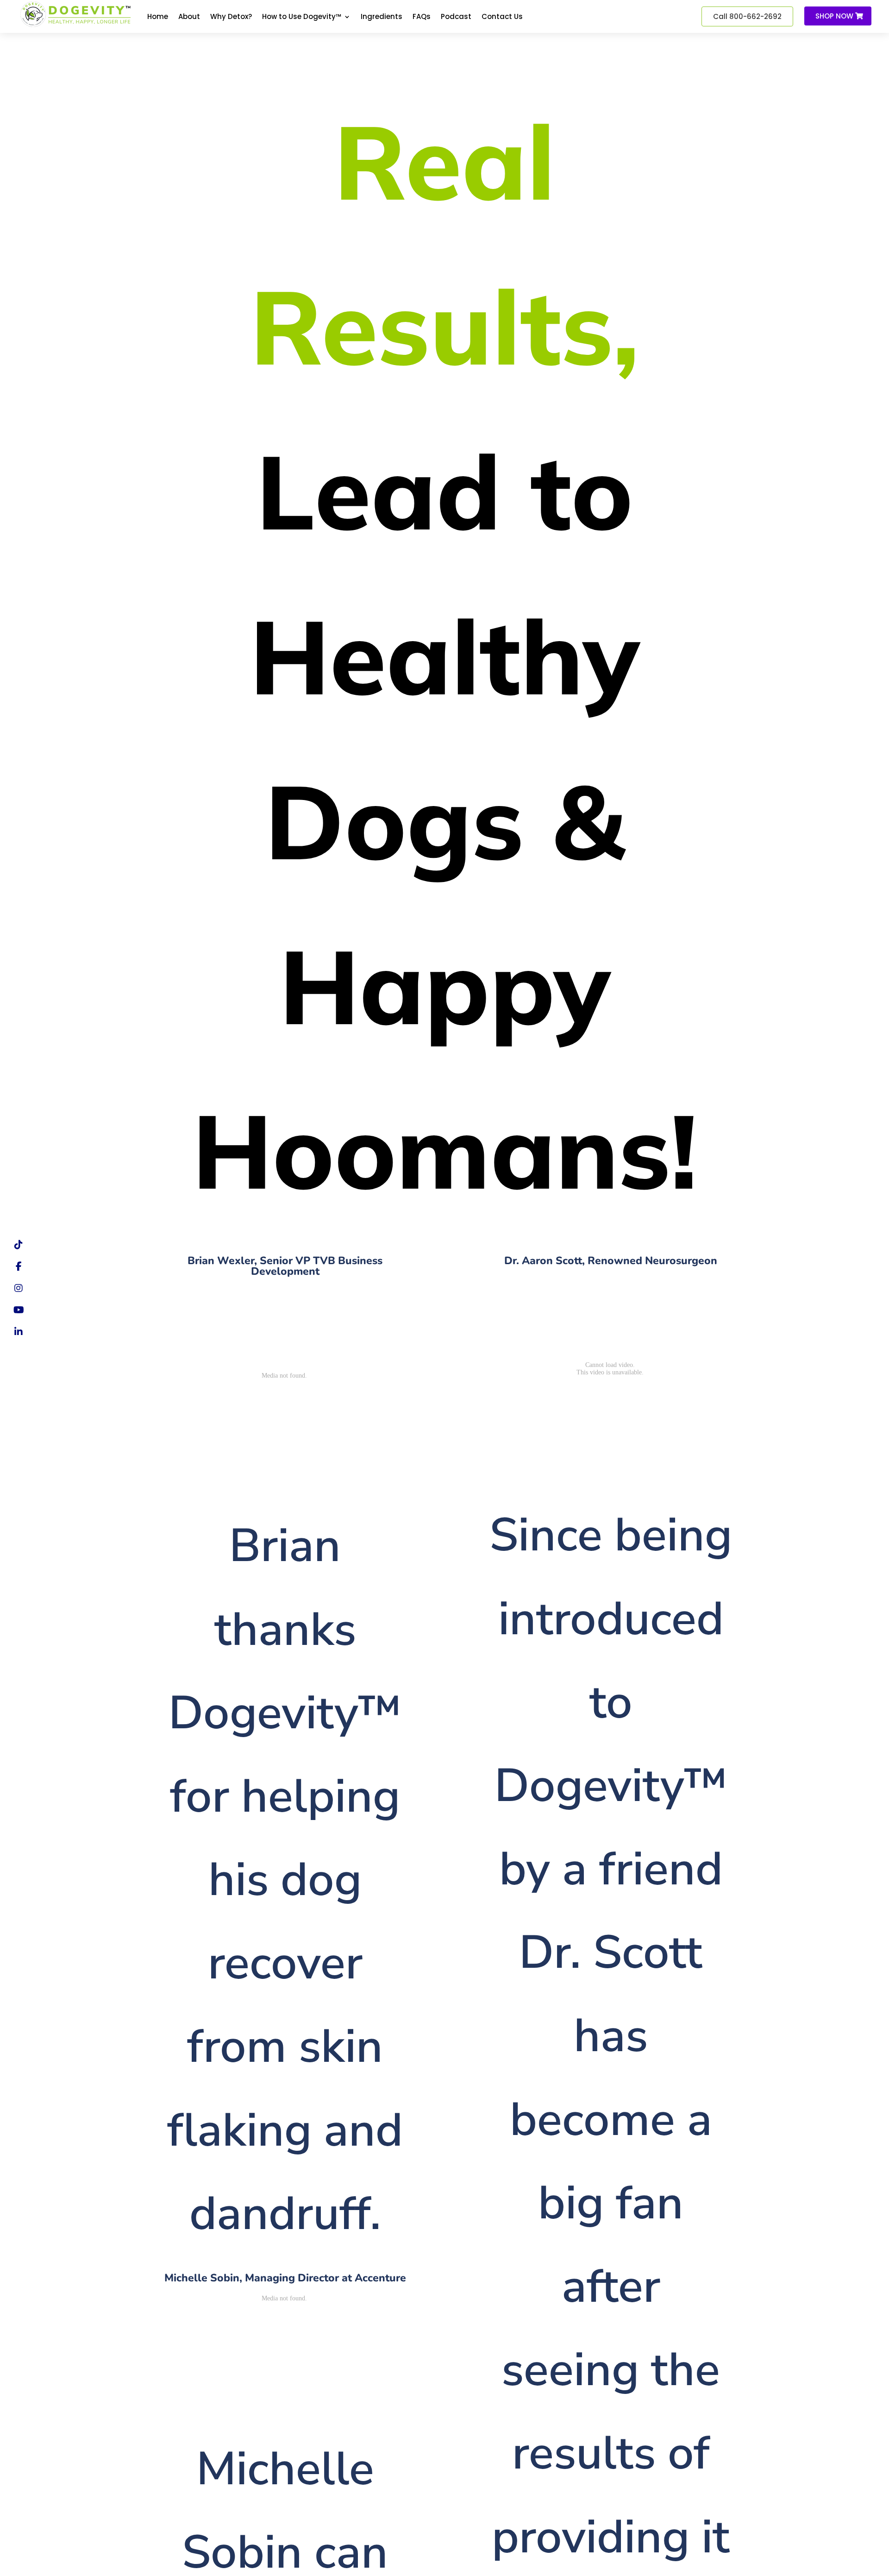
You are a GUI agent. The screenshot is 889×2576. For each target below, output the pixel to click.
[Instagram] (19, 1288)
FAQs (422, 17)
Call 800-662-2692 (747, 16)
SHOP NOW (834, 16)
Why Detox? (231, 17)
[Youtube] (19, 1310)
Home (158, 17)
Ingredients (382, 17)
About (189, 17)
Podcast (456, 17)
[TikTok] (19, 1245)
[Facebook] (19, 1266)
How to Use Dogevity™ (302, 17)
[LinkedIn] (19, 1332)
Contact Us (502, 17)
